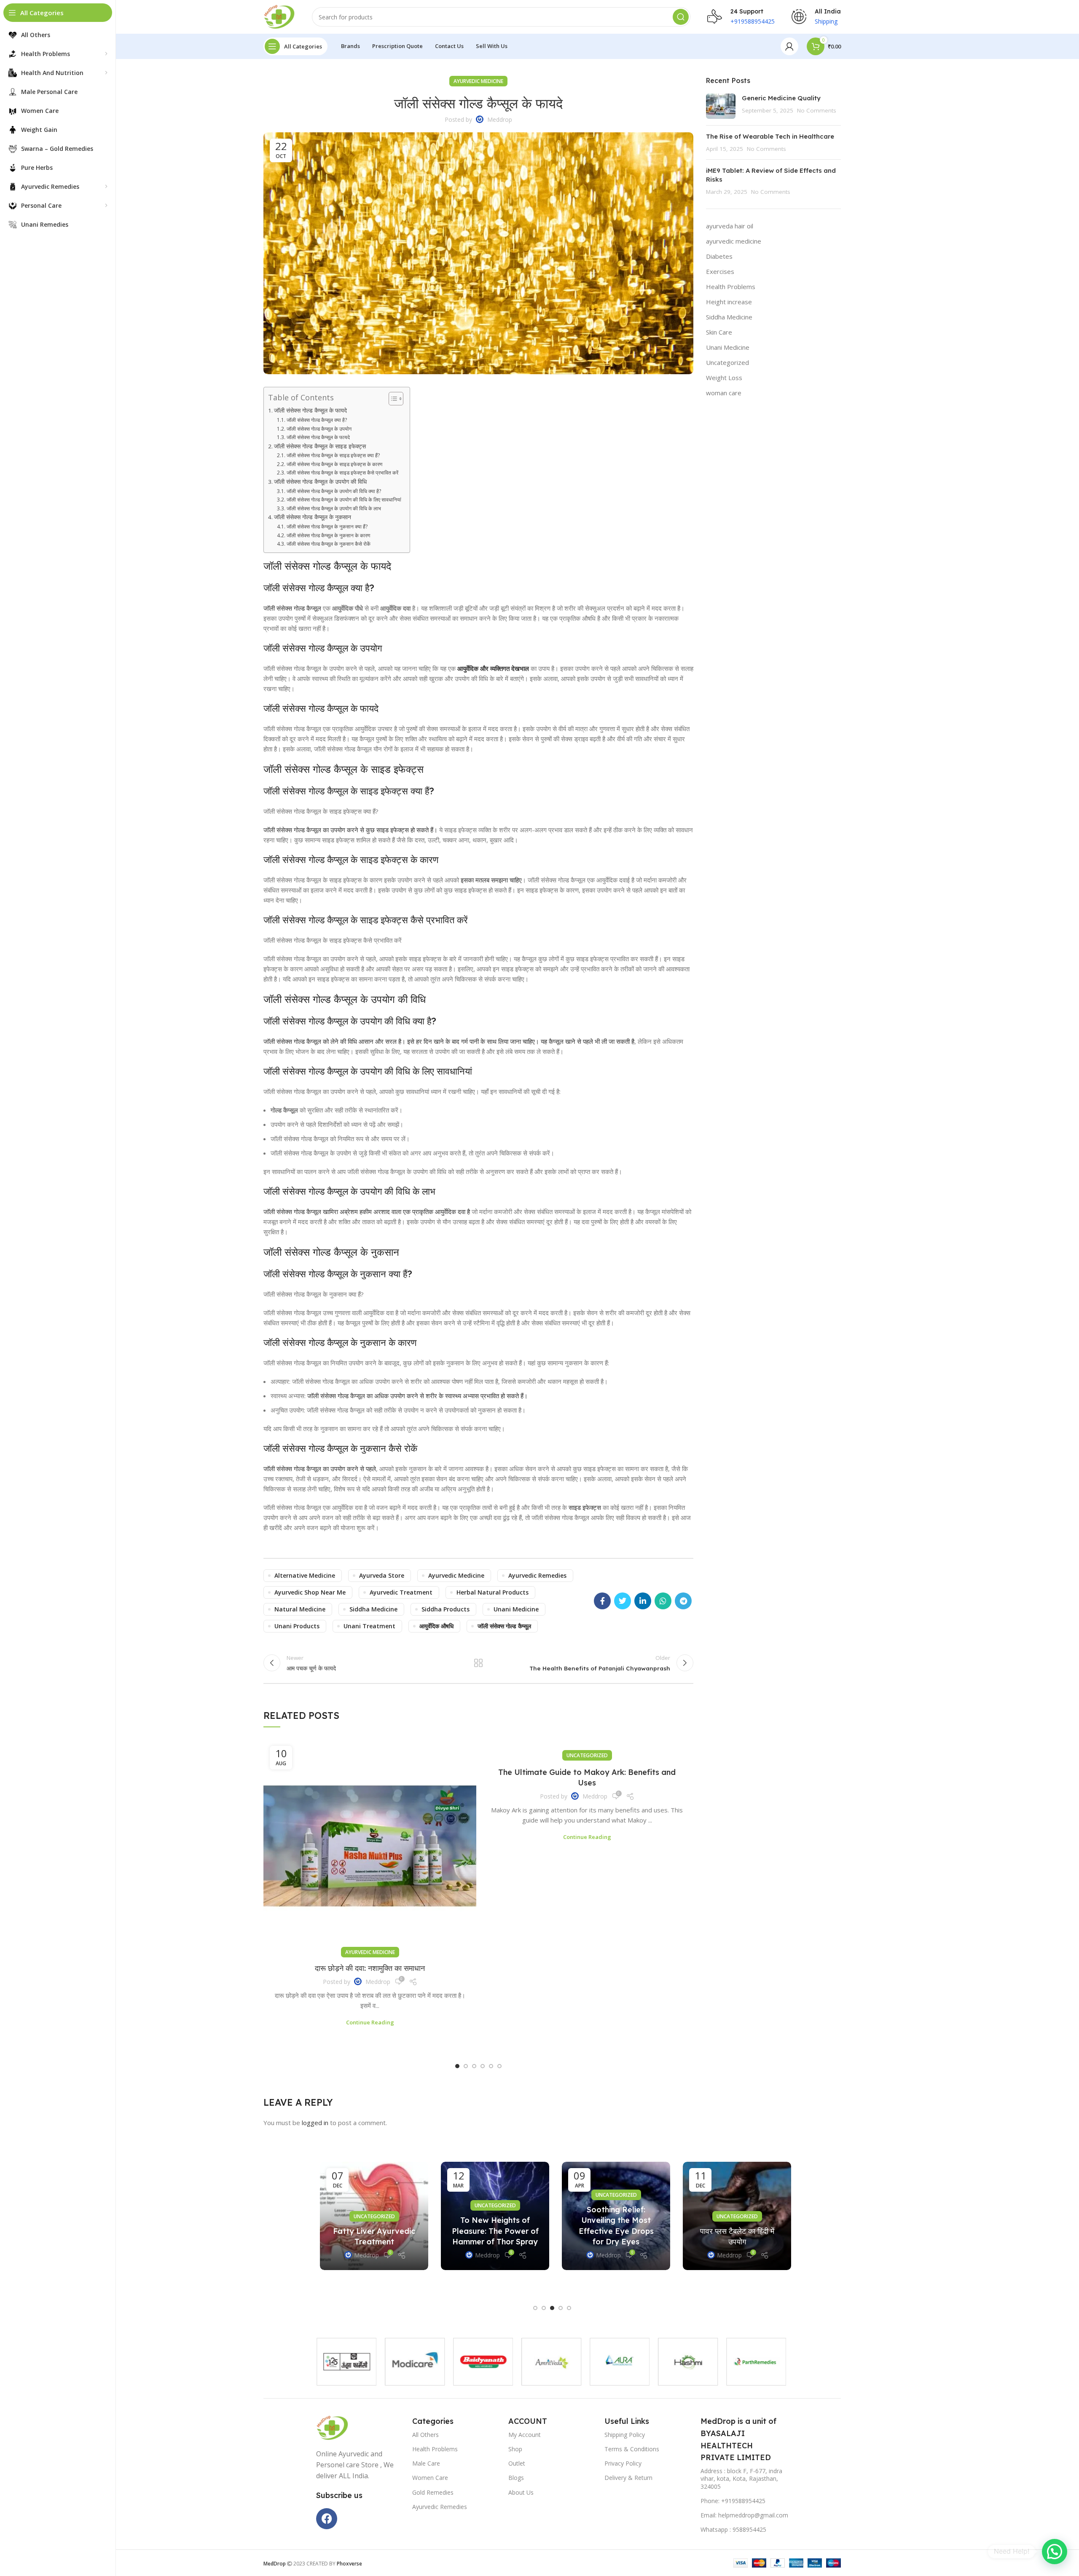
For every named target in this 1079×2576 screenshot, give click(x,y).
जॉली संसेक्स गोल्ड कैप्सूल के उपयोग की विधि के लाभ (334, 508)
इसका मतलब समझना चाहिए (491, 880)
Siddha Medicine (729, 317)
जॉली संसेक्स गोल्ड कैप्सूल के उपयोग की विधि (320, 482)
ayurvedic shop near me (310, 1592)
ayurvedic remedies (537, 1575)
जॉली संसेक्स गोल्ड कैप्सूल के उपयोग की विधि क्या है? (334, 491)
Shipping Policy (625, 2435)
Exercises (720, 271)
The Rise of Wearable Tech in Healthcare (770, 136)
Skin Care (719, 332)
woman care (724, 393)
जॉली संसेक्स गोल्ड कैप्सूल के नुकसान (313, 517)
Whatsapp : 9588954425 (733, 2529)
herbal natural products (493, 1592)
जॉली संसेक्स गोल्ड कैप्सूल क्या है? (317, 420)
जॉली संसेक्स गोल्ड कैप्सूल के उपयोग (319, 429)
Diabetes (719, 256)
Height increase (729, 302)
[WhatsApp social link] (663, 1601)
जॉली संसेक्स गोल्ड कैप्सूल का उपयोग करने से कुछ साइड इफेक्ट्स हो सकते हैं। (350, 830)
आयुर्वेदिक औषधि (436, 1626)
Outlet (517, 2463)
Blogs (516, 2478)
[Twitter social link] (623, 1601)
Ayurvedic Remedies (440, 2507)
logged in (315, 2123)
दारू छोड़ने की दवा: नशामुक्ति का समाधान (370, 1968)
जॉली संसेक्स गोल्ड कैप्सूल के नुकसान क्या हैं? (327, 527)
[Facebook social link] (602, 1601)
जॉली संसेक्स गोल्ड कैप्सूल (292, 608)
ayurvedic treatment (401, 1592)
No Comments (817, 110)
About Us (521, 2492)
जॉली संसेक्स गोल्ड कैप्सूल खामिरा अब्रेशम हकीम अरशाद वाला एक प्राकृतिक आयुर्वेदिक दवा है (367, 1212)
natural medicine (300, 1609)
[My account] (789, 46)
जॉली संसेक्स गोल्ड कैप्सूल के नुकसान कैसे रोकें (328, 544)
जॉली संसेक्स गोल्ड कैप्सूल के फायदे (310, 410)
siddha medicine (373, 1609)
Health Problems (731, 287)
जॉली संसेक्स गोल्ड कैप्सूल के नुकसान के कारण (328, 535)
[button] (457, 2066)
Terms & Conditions (632, 2449)
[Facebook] (327, 2519)
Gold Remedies (433, 2492)
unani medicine (516, 1609)
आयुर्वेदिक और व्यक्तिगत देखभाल (493, 668)
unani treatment (369, 1626)
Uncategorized (587, 1755)
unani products (297, 1626)
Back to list (478, 1663)
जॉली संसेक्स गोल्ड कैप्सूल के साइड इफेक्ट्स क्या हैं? (333, 455)
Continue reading (370, 2022)
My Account (525, 2435)
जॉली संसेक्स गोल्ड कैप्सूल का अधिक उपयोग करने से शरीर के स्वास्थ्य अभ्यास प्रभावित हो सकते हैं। (417, 1396)
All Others (425, 2435)
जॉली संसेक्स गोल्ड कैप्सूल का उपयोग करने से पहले (320, 1469)
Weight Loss (724, 378)
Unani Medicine (728, 347)
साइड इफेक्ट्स (585, 1507)
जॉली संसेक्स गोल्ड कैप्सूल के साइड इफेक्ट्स (320, 446)
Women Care (430, 2478)
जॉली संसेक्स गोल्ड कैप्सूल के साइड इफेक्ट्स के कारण (334, 464)
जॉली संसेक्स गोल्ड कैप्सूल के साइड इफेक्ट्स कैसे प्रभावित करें (342, 473)
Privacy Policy (623, 2463)
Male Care (426, 2463)
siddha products (446, 1609)
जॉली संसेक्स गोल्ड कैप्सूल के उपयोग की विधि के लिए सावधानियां (344, 500)
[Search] (681, 17)
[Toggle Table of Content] (392, 399)
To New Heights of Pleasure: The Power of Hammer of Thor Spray (491, 2231)
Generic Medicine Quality (782, 98)
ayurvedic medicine (478, 81)
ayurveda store (382, 1575)
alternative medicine (305, 1575)
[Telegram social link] (683, 1601)
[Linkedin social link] (643, 1601)
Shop (515, 2449)
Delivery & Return (628, 2478)
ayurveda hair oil (730, 226)
